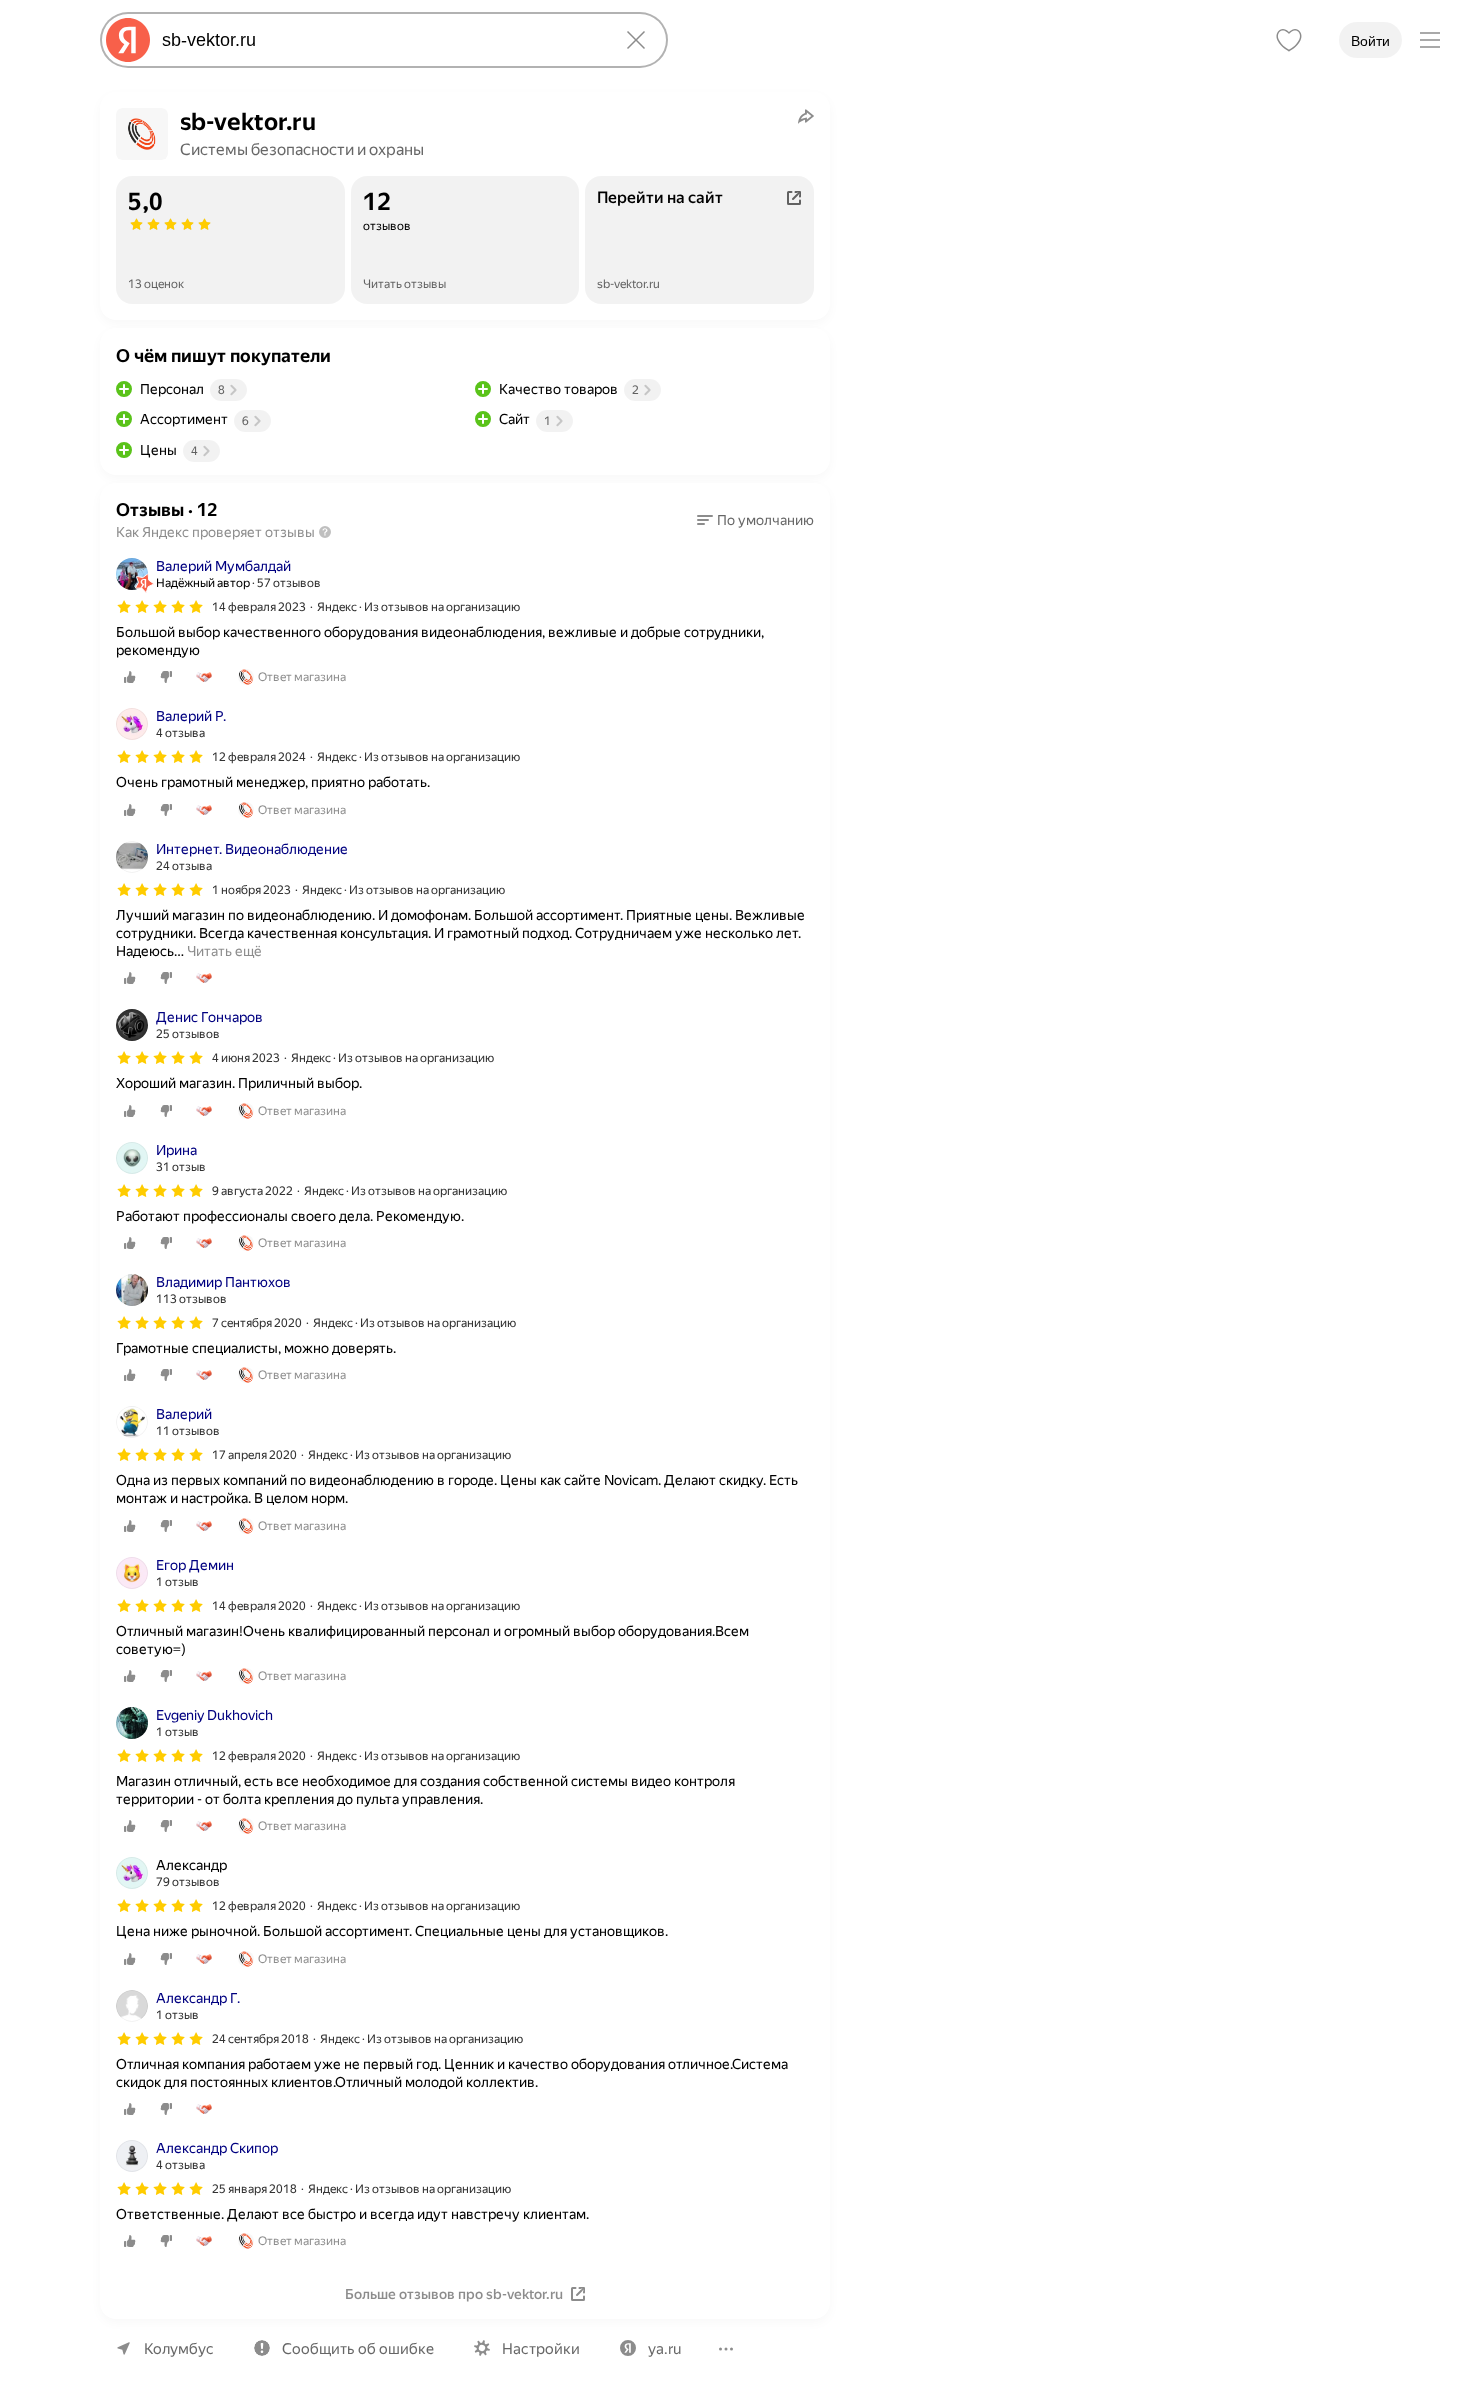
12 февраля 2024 (259, 757)
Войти (1370, 41)
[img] (160, 607)
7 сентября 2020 (257, 1323)
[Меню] (1430, 40)
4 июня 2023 (246, 1058)
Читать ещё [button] (224, 951)
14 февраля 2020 (259, 1606)
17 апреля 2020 (254, 1455)
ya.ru (664, 2349)
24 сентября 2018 (260, 2039)
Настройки (541, 2349)
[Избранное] (1289, 40)
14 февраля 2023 (259, 607)
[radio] (130, 677)
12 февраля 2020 (259, 1756)
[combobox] (380, 40)
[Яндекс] (128, 40)
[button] (755, 520)
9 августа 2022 (252, 1191)
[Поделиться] (806, 116)
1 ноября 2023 (251, 890)
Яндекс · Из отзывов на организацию (418, 607)
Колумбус (179, 2349)
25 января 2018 (254, 2189)
